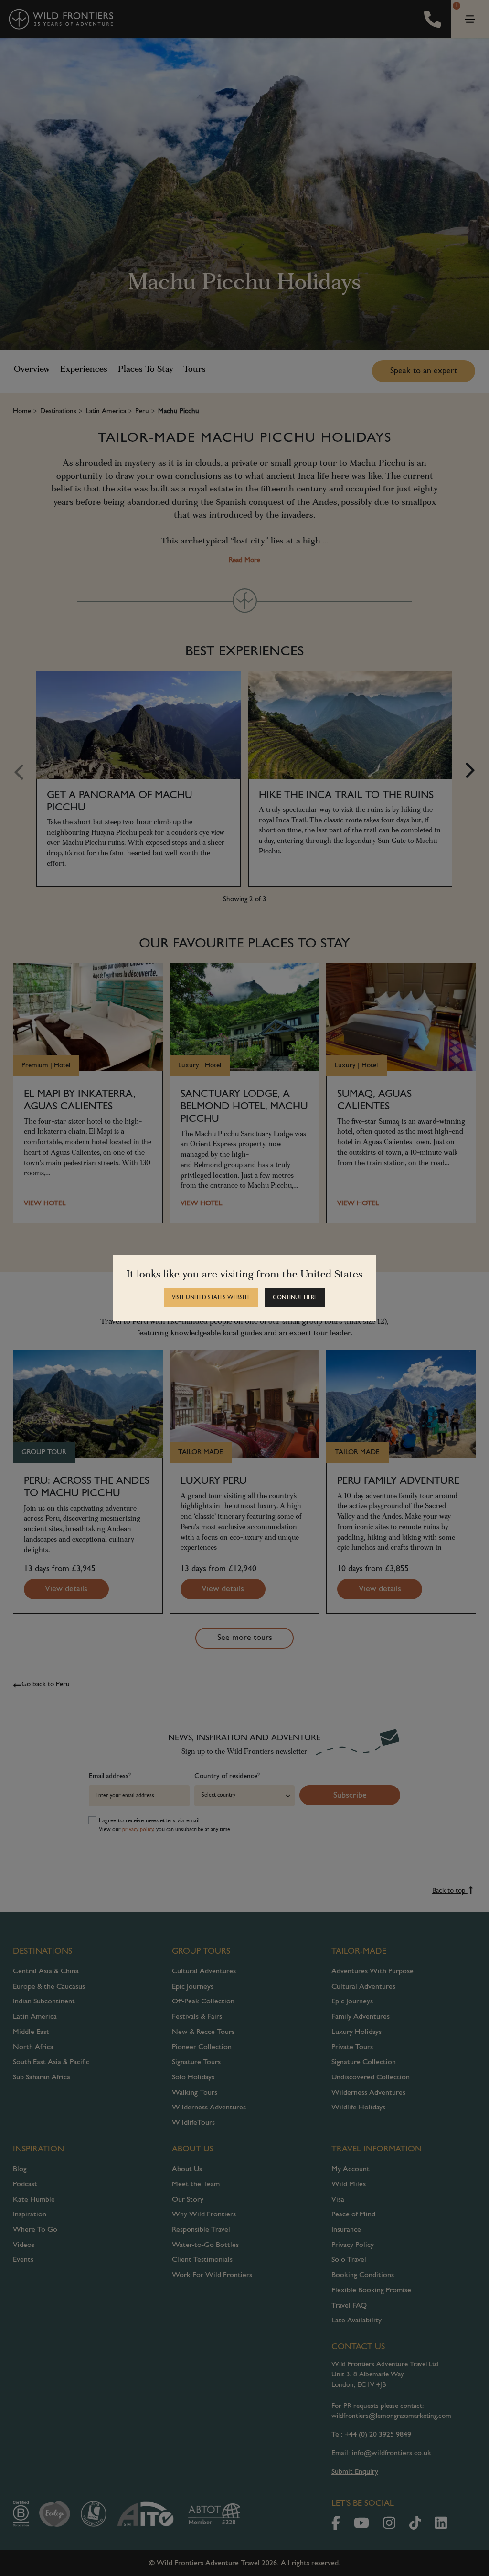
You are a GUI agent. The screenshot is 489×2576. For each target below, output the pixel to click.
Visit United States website (211, 1298)
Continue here (295, 1298)
